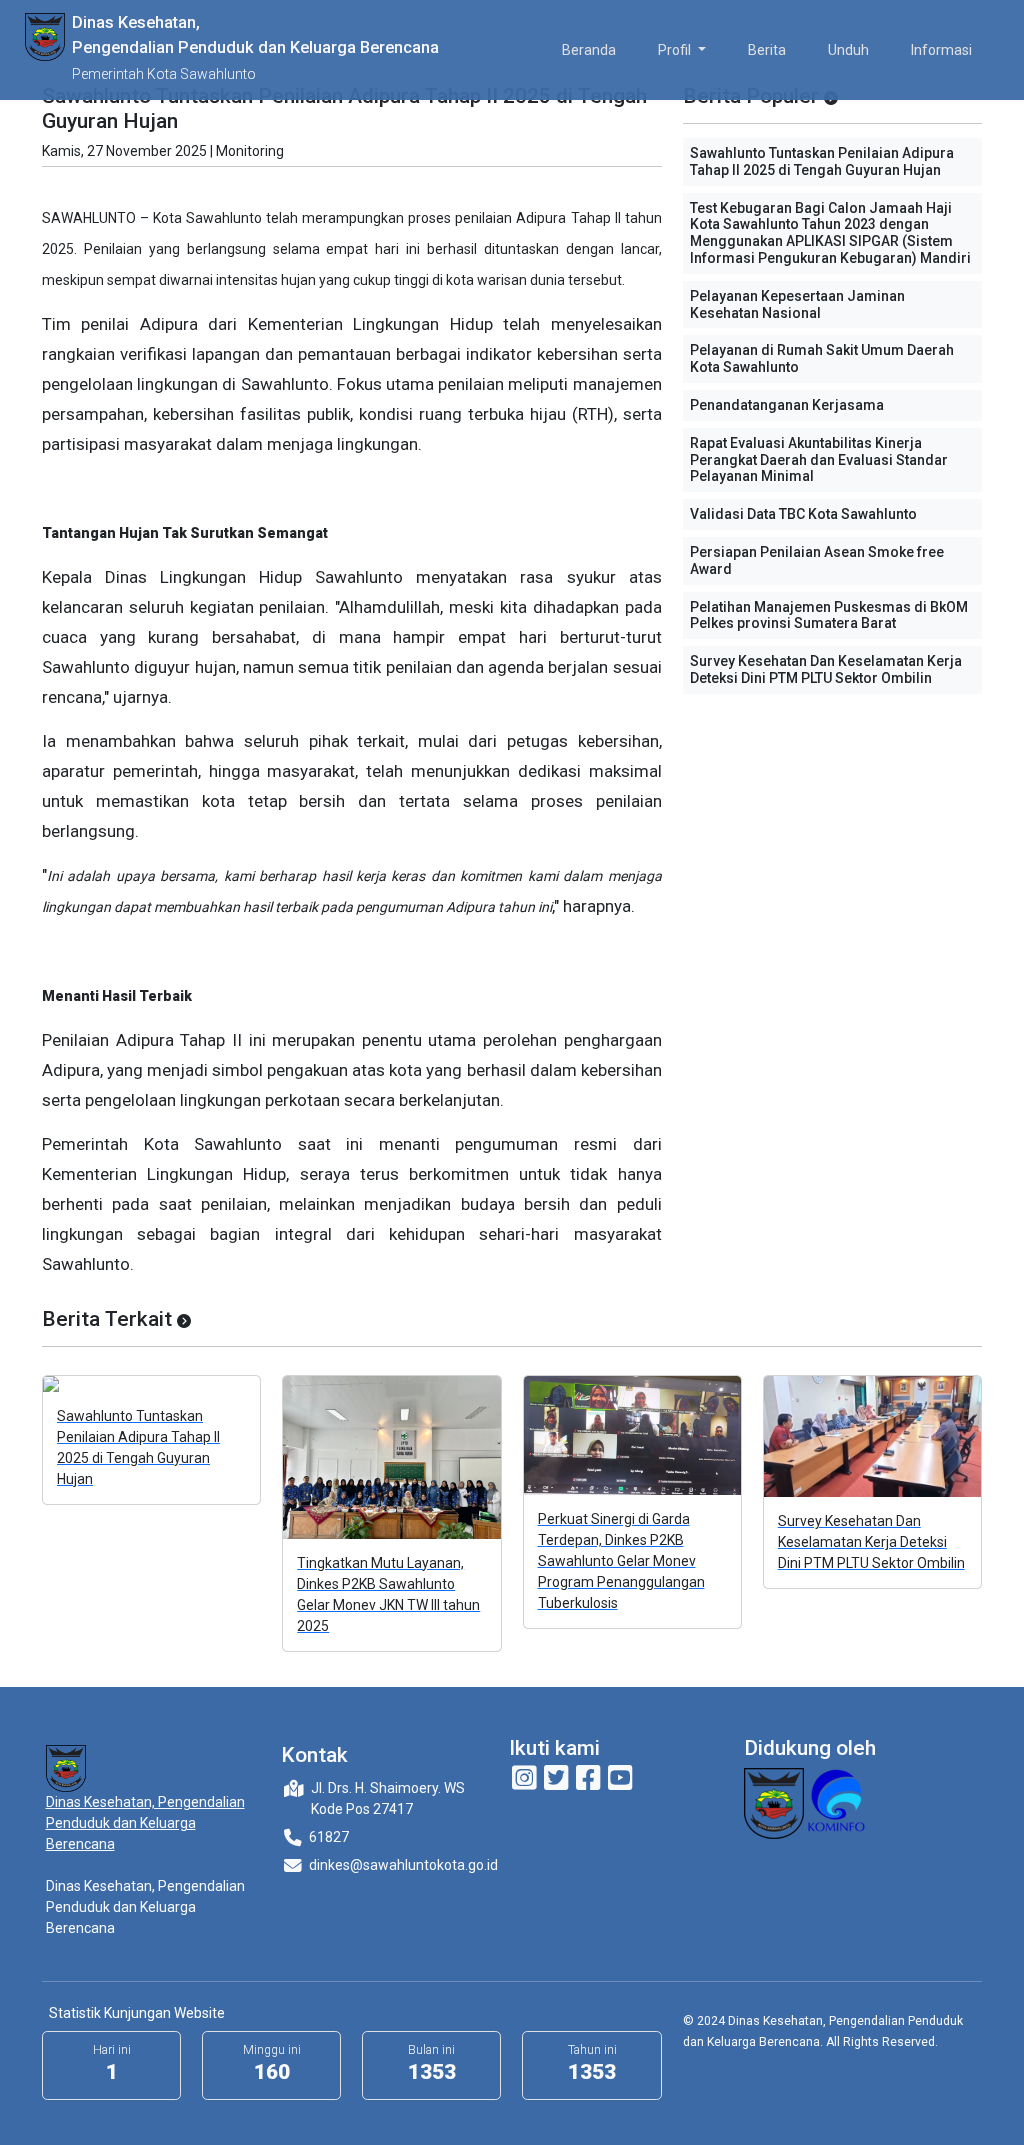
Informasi (941, 50)
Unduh (848, 50)
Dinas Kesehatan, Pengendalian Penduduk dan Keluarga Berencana (145, 1823)
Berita (767, 50)
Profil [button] (676, 50)
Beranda (589, 50)
